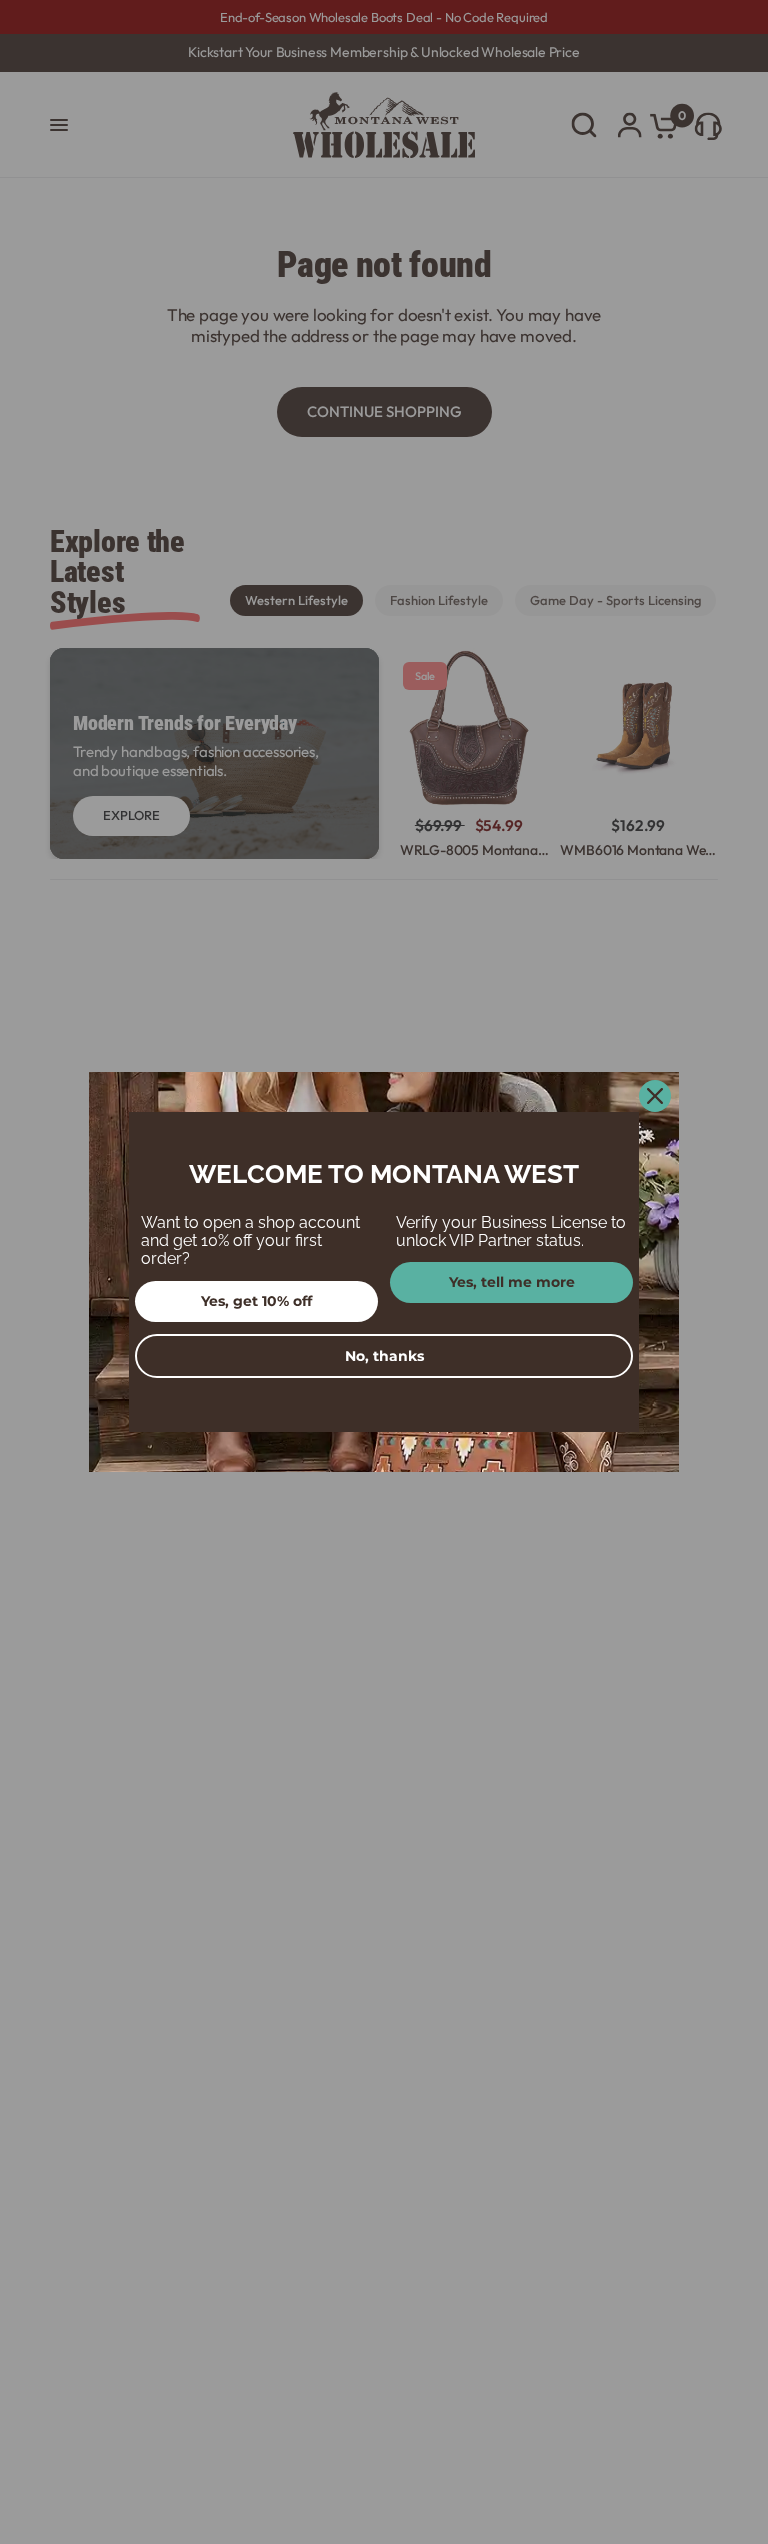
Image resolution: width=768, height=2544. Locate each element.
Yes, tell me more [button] (512, 1282)
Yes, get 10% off (256, 1301)
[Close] (655, 1096)
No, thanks (384, 1356)
